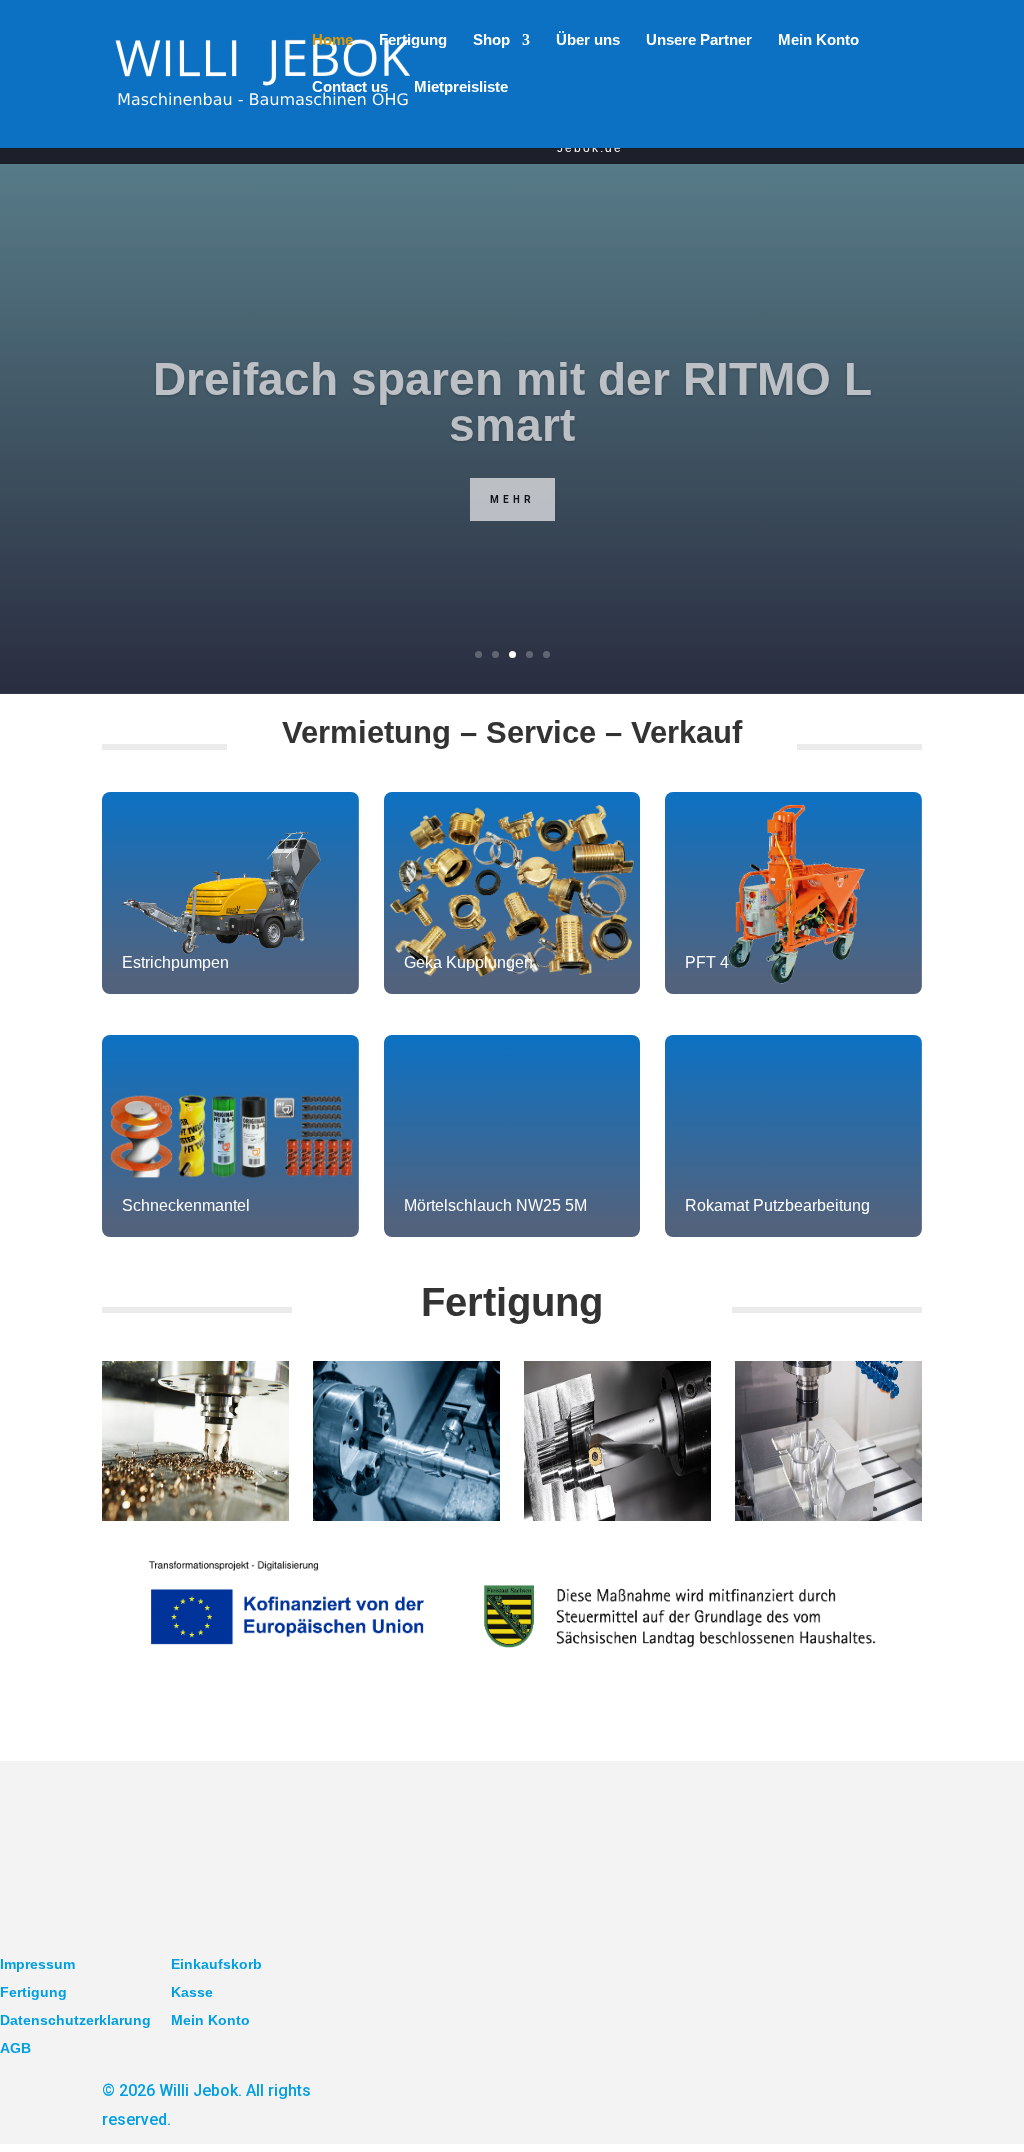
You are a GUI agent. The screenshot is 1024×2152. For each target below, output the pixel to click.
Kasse (192, 1992)
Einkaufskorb (216, 1964)
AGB (15, 2048)
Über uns (588, 40)
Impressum (37, 1964)
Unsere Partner (699, 40)
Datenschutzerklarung (75, 2020)
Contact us (350, 87)
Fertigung (33, 1992)
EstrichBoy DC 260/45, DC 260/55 (512, 440)
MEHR (512, 514)
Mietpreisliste (461, 87)
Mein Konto (818, 40)
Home (332, 40)
